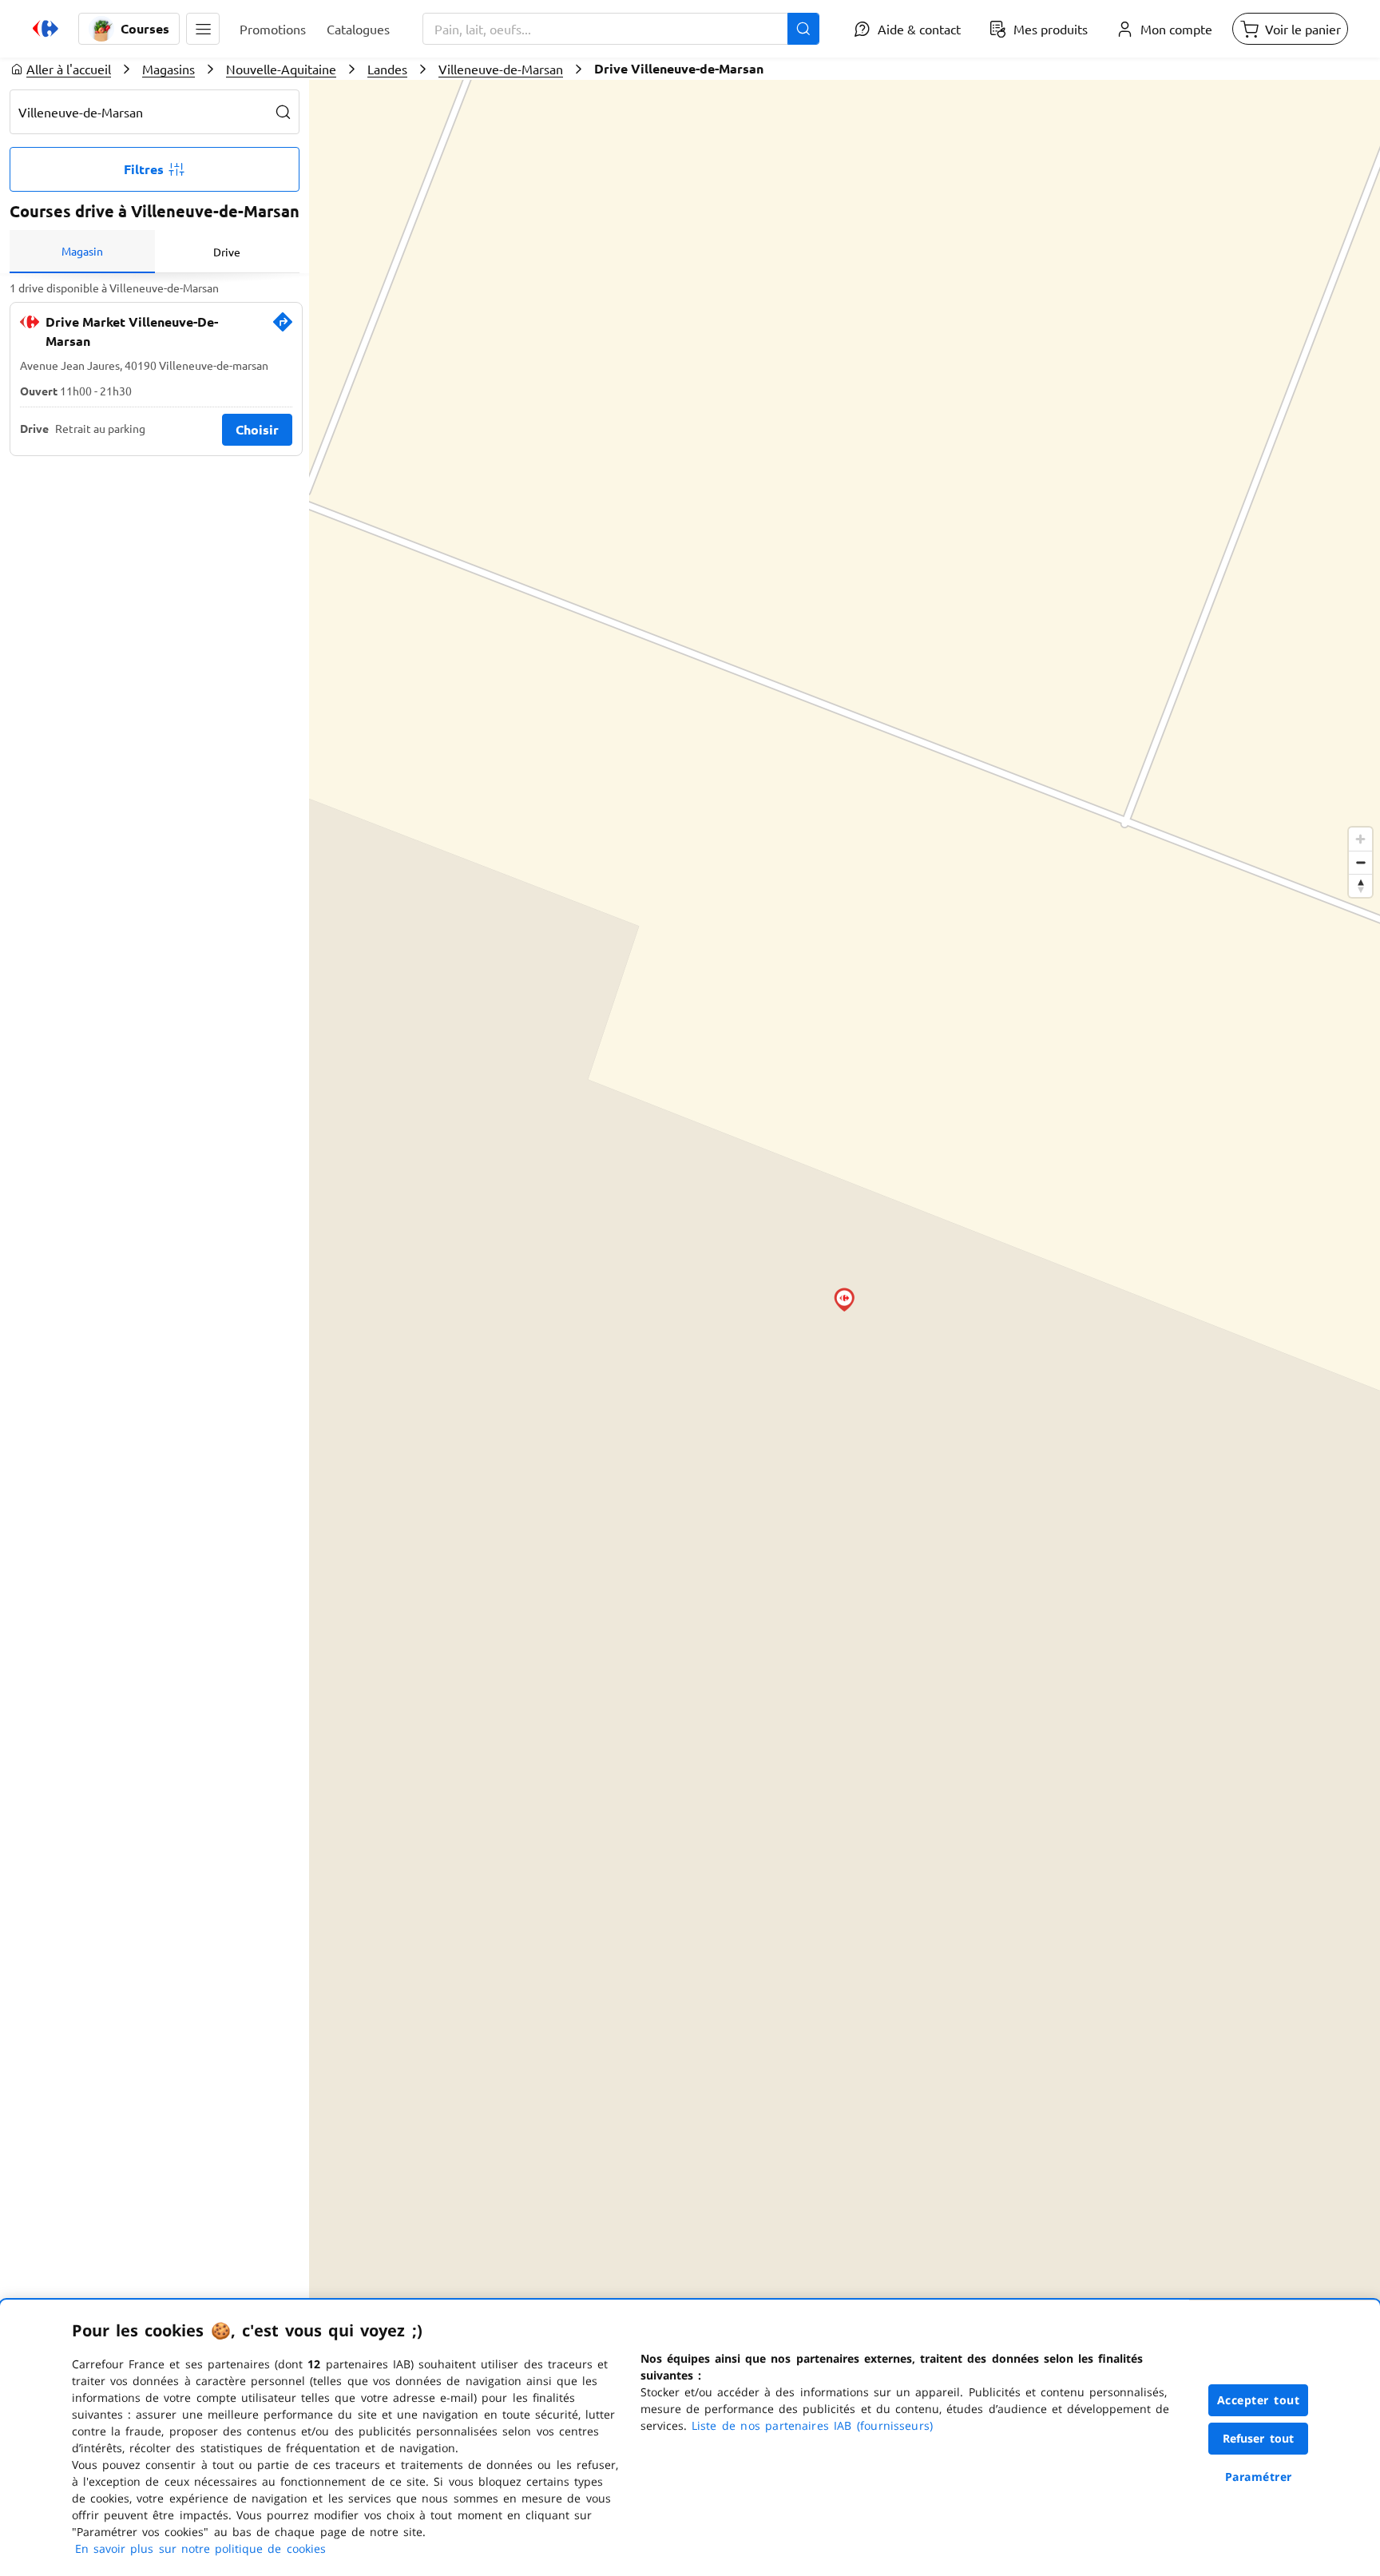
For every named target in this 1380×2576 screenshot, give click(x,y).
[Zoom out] (1360, 862)
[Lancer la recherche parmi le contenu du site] (803, 29)
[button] (203, 29)
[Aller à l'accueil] (46, 29)
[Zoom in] (1360, 839)
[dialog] (690, 2438)
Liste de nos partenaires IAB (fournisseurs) (812, 2425)
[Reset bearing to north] (1360, 885)
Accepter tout (1259, 2400)
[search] (284, 112)
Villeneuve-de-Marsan (501, 69)
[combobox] (621, 29)
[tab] (82, 252)
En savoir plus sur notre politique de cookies (200, 2548)
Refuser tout (1259, 2438)
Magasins (169, 69)
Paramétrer (1259, 2477)
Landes (387, 69)
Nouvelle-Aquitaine (281, 69)
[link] (283, 328)
